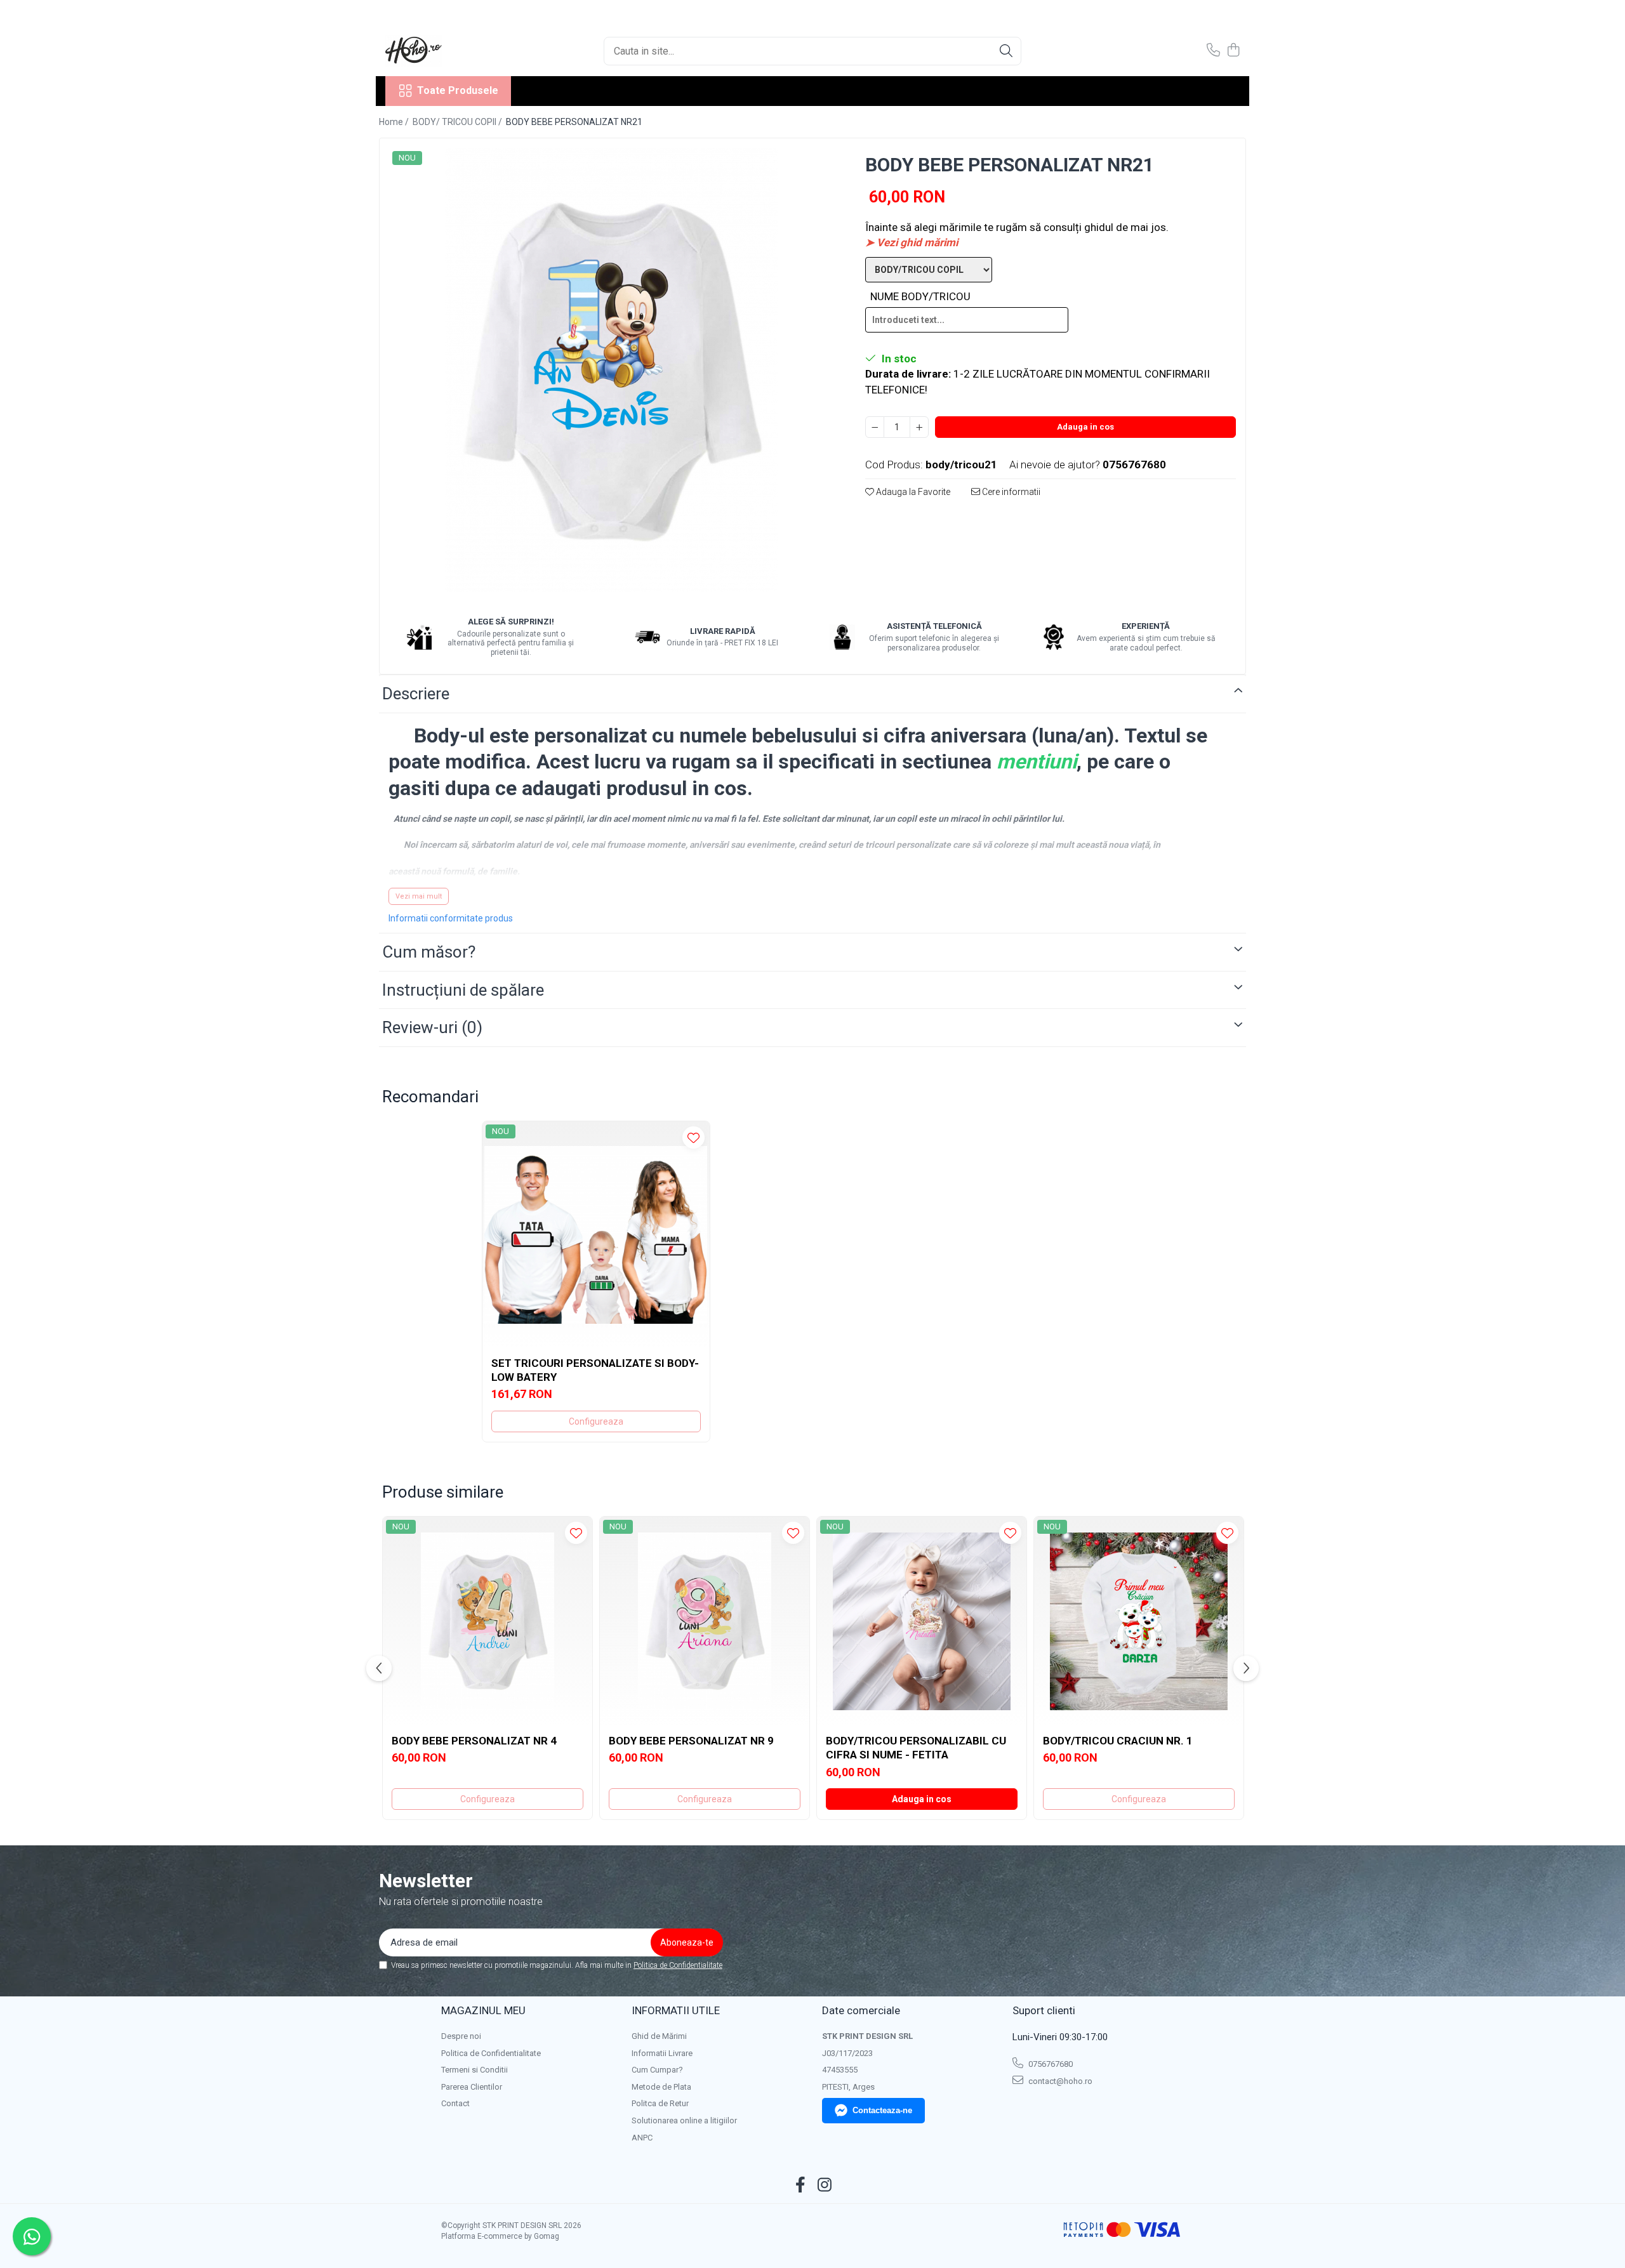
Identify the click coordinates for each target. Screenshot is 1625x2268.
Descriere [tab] (416, 694)
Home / (395, 122)
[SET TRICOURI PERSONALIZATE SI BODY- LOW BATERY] (596, 1235)
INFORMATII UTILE (676, 2010)
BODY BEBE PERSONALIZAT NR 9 (691, 1741)
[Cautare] (1006, 51)
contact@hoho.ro (1059, 2081)
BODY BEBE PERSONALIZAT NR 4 (474, 1741)
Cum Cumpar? (657, 2070)
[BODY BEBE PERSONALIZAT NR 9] (705, 1621)
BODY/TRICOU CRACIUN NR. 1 (1118, 1741)
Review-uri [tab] (432, 1027)
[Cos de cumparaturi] (1233, 51)
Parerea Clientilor (472, 2087)
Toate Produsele (458, 90)
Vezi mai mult (419, 896)
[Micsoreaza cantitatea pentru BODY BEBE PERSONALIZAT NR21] (875, 427)
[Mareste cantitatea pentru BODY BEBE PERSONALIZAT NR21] (919, 427)
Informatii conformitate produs (451, 918)
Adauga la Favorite (912, 492)
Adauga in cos (1085, 427)
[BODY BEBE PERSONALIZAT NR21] (611, 370)
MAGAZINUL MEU (483, 2010)
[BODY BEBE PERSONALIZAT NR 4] (487, 1621)
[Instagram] (825, 2186)
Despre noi (461, 2036)
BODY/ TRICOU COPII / (458, 122)
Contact (455, 2103)
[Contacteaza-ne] (1213, 51)
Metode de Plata (661, 2087)
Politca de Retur (660, 2103)
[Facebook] (801, 2186)
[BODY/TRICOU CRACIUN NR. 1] (1139, 1621)
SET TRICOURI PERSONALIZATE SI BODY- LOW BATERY (595, 1370)
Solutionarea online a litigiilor (684, 2120)
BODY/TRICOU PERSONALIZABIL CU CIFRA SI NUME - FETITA (916, 1748)
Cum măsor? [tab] (429, 952)
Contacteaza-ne (882, 2110)
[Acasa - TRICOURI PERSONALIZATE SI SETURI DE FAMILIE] (449, 51)
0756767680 (1050, 2064)
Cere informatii (1010, 492)
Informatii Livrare (662, 2053)
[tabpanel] (611, 370)
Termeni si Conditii (474, 2070)
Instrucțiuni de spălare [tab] (463, 990)
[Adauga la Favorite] (693, 1137)
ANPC (642, 2138)
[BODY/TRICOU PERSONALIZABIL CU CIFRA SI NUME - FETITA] (922, 1621)
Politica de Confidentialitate (678, 1965)
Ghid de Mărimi (659, 2036)
